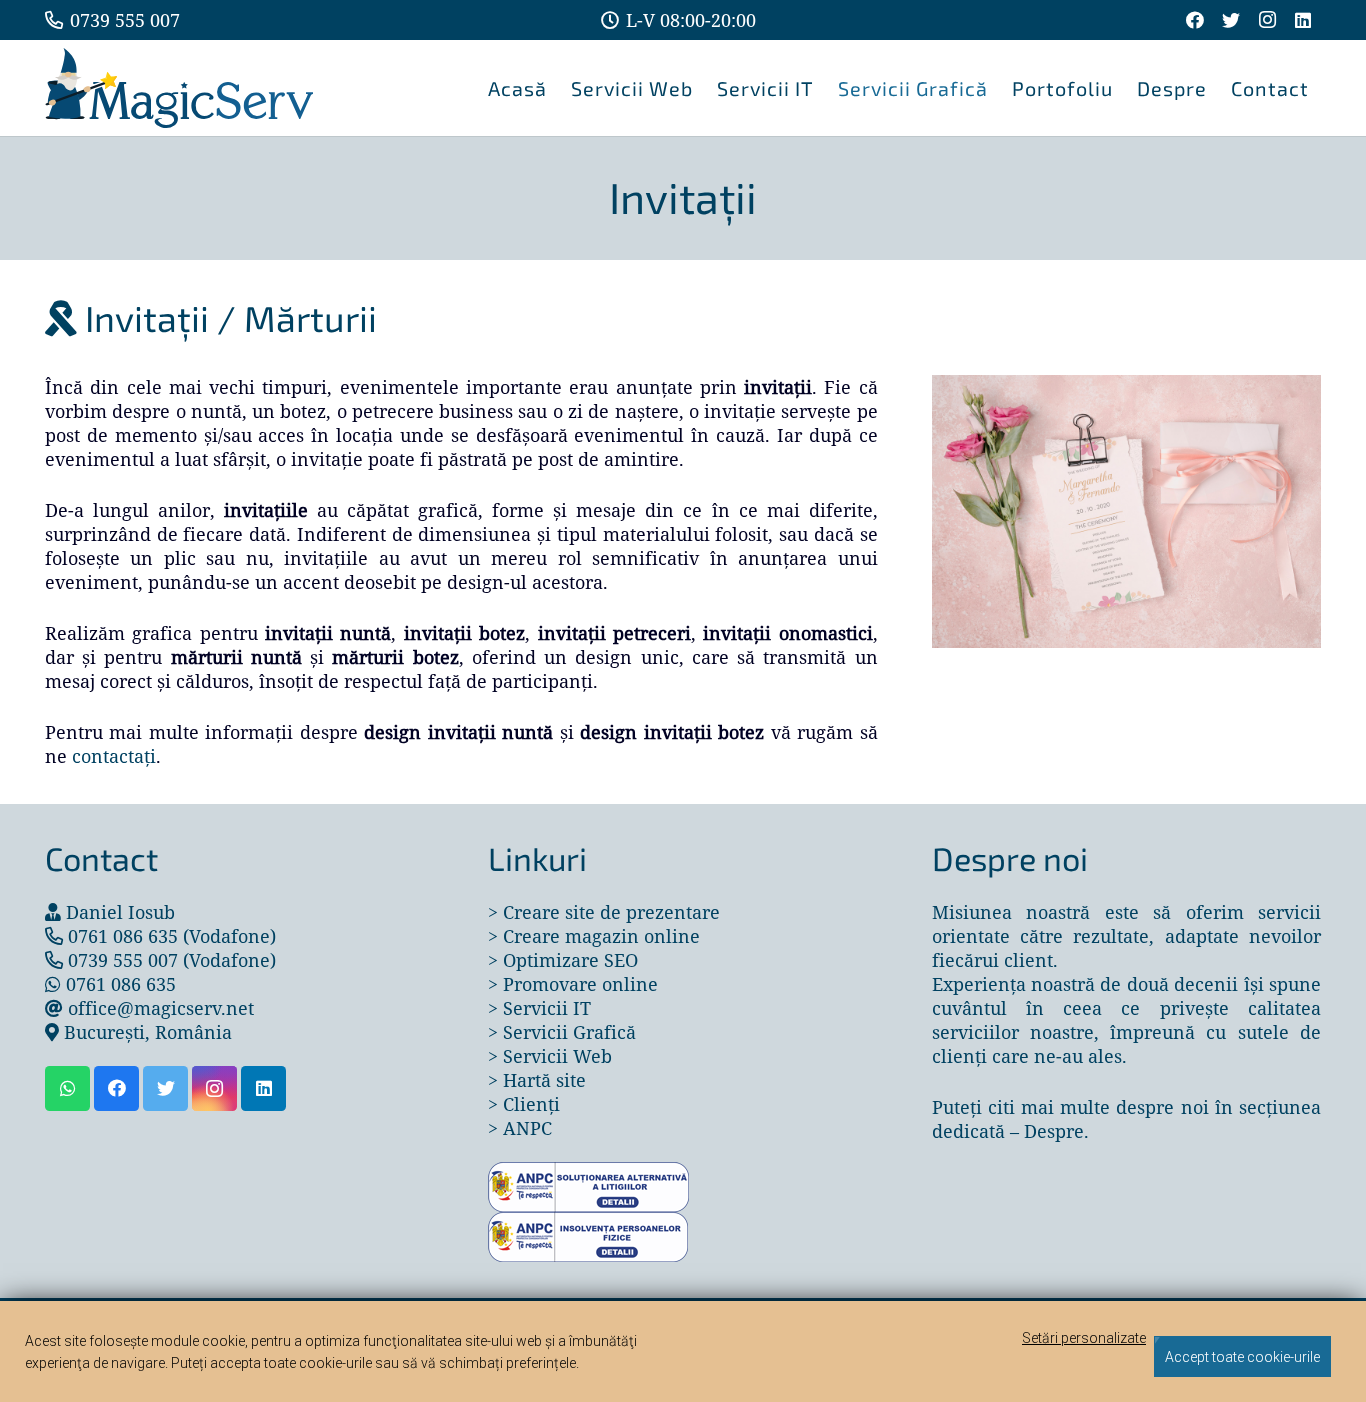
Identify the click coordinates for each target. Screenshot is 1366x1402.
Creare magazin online (601, 936)
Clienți (531, 1104)
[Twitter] (1231, 20)
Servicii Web (557, 1056)
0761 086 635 (121, 984)
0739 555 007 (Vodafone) (172, 960)
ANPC (527, 1128)
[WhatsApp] (67, 1088)
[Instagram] (1267, 20)
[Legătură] (179, 88)
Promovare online (580, 984)
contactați (114, 756)
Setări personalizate (1084, 1338)
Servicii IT (547, 1008)
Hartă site (544, 1080)
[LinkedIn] (1303, 20)
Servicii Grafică (569, 1032)
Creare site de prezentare (611, 912)
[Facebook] (1195, 20)
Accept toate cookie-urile (1242, 1357)
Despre (1054, 1131)
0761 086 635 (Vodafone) (172, 936)
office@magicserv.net (161, 1008)
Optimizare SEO (570, 960)
